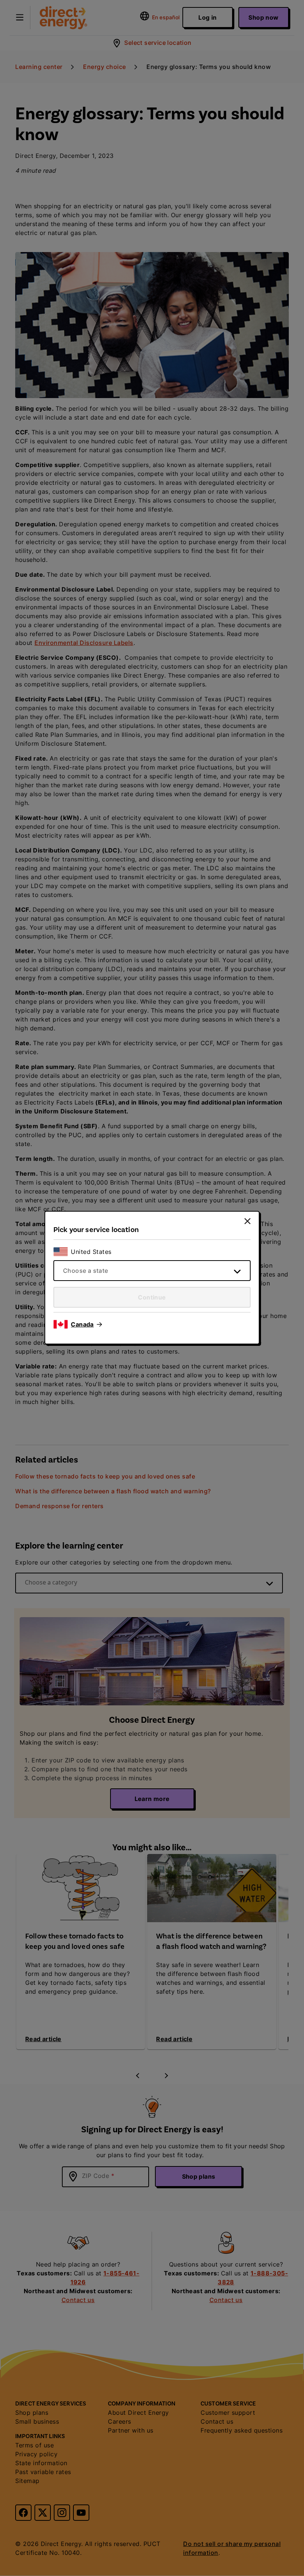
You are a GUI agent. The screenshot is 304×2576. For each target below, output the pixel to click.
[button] (86, 1324)
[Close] (247, 1221)
